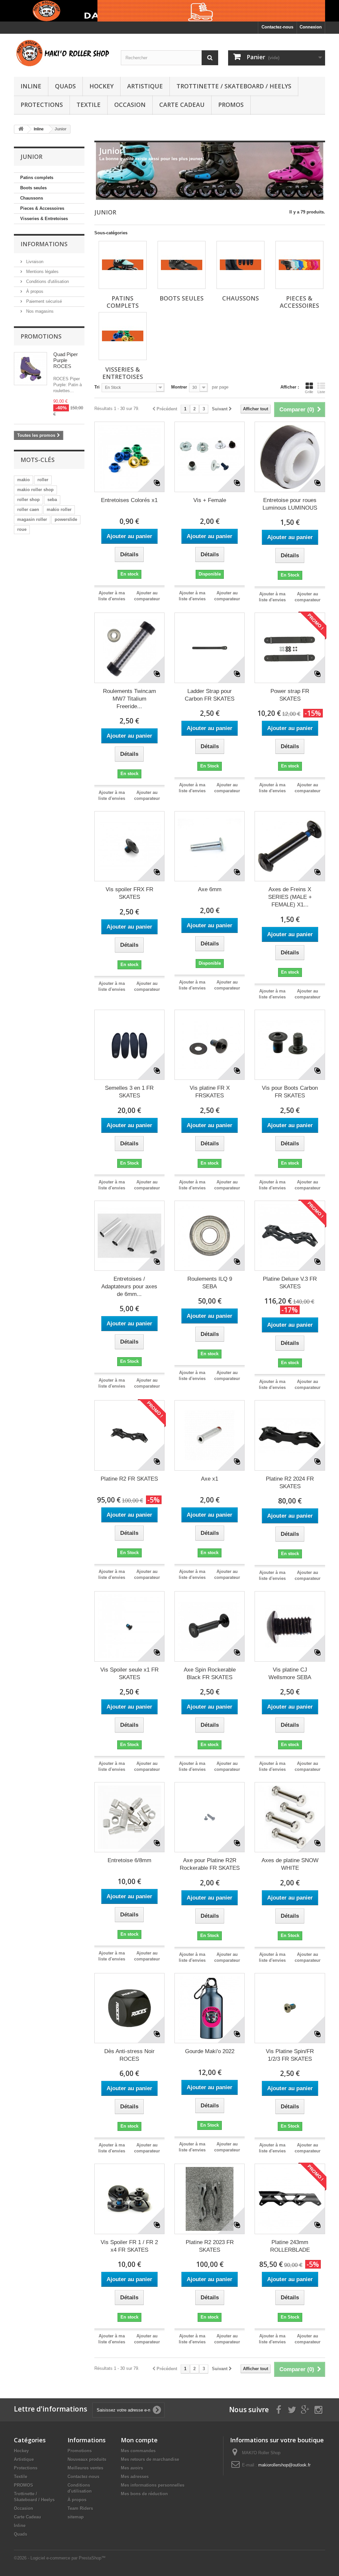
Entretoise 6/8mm (129, 1860)
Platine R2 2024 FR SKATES (290, 1483)
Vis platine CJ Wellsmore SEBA (290, 1674)
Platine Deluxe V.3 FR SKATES (290, 1283)
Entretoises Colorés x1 (129, 500)
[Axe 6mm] (210, 846)
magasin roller (32, 519)
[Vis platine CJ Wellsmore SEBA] (290, 1626)
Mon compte (139, 2440)
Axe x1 (210, 1479)
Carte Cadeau (182, 105)
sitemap (76, 2517)
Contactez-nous (277, 27)
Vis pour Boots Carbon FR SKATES (290, 1092)
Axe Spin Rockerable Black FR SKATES (210, 1674)
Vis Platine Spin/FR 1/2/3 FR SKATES (290, 2055)
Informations (44, 244)
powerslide (66, 519)
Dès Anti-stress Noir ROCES (129, 2055)
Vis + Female (210, 500)
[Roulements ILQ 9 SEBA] (210, 1236)
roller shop (28, 500)
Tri (97, 387)
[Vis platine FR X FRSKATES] (210, 1045)
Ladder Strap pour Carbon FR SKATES (210, 695)
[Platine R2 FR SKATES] (129, 1435)
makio (24, 480)
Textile (89, 105)
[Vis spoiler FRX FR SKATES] (129, 846)
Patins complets (37, 178)
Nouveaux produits (87, 2459)
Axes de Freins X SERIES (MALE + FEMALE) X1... (290, 897)
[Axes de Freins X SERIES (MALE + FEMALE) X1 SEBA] (290, 846)
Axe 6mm (210, 889)
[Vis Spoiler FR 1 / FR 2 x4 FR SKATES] (129, 2199)
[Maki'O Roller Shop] (169, 11)
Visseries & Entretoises (44, 219)
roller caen (28, 509)
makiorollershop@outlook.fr (284, 2465)
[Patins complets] (123, 265)
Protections (42, 105)
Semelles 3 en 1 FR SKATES (129, 1092)
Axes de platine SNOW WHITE (290, 1864)
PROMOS (231, 105)
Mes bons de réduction (144, 2494)
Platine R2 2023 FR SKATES (210, 2246)
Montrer (179, 387)
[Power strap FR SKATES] (290, 648)
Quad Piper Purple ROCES (66, 360)
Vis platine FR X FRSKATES (210, 1092)
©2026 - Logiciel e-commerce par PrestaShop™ (60, 2558)
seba (52, 500)
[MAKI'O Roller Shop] (62, 54)
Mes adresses (135, 2477)
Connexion (311, 27)
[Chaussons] (241, 265)
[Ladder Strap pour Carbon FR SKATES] (210, 648)
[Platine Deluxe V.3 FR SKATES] (290, 1236)
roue (22, 529)
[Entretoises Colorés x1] (129, 457)
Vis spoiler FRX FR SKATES (129, 893)
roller (43, 480)
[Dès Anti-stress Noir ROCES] (129, 2008)
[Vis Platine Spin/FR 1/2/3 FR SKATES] (290, 2008)
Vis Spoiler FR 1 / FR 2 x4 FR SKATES (129, 2246)
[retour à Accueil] (21, 129)
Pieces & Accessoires (42, 208)
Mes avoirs (132, 2468)
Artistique (145, 86)
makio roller (59, 509)
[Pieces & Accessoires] (299, 265)
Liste (321, 392)
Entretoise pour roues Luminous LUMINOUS (290, 504)
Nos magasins (39, 311)
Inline (31, 86)
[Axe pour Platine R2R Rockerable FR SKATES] (210, 1817)
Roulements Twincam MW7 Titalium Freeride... (129, 699)
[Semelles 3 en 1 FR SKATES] (129, 1045)
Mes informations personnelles (153, 2485)
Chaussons (32, 198)
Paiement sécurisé (43, 301)
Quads (65, 86)
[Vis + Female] (210, 457)
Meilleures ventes (85, 2468)
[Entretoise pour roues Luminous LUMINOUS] (290, 457)
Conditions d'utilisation (47, 281)
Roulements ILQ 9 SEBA (210, 1283)
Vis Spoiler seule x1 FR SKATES (129, 1674)
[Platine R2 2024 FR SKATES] (290, 1435)
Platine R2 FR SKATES (129, 1479)
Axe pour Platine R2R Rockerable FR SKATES (210, 1864)
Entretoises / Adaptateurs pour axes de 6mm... (129, 1287)
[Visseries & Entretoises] (123, 336)
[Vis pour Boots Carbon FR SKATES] (290, 1045)
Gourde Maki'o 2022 (210, 2051)
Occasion (130, 105)
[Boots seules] (182, 265)
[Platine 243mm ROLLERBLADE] (290, 2199)
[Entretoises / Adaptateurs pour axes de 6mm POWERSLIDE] (129, 1236)
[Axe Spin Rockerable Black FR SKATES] (210, 1626)
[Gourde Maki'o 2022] (210, 2008)
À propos (34, 291)
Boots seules (33, 188)
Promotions (41, 336)
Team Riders (80, 2508)
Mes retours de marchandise (150, 2459)
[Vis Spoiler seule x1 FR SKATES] (129, 1626)
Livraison (34, 262)
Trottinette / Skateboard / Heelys (234, 86)
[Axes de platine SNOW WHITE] (290, 1817)
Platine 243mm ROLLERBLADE (290, 2246)
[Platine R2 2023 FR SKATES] (210, 2199)
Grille (309, 392)
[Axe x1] (210, 1435)
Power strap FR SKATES (290, 695)
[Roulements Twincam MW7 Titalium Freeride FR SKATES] (129, 648)
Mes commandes (138, 2451)
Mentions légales (42, 272)
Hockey (101, 86)
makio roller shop (35, 490)
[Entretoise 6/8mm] (129, 1817)
